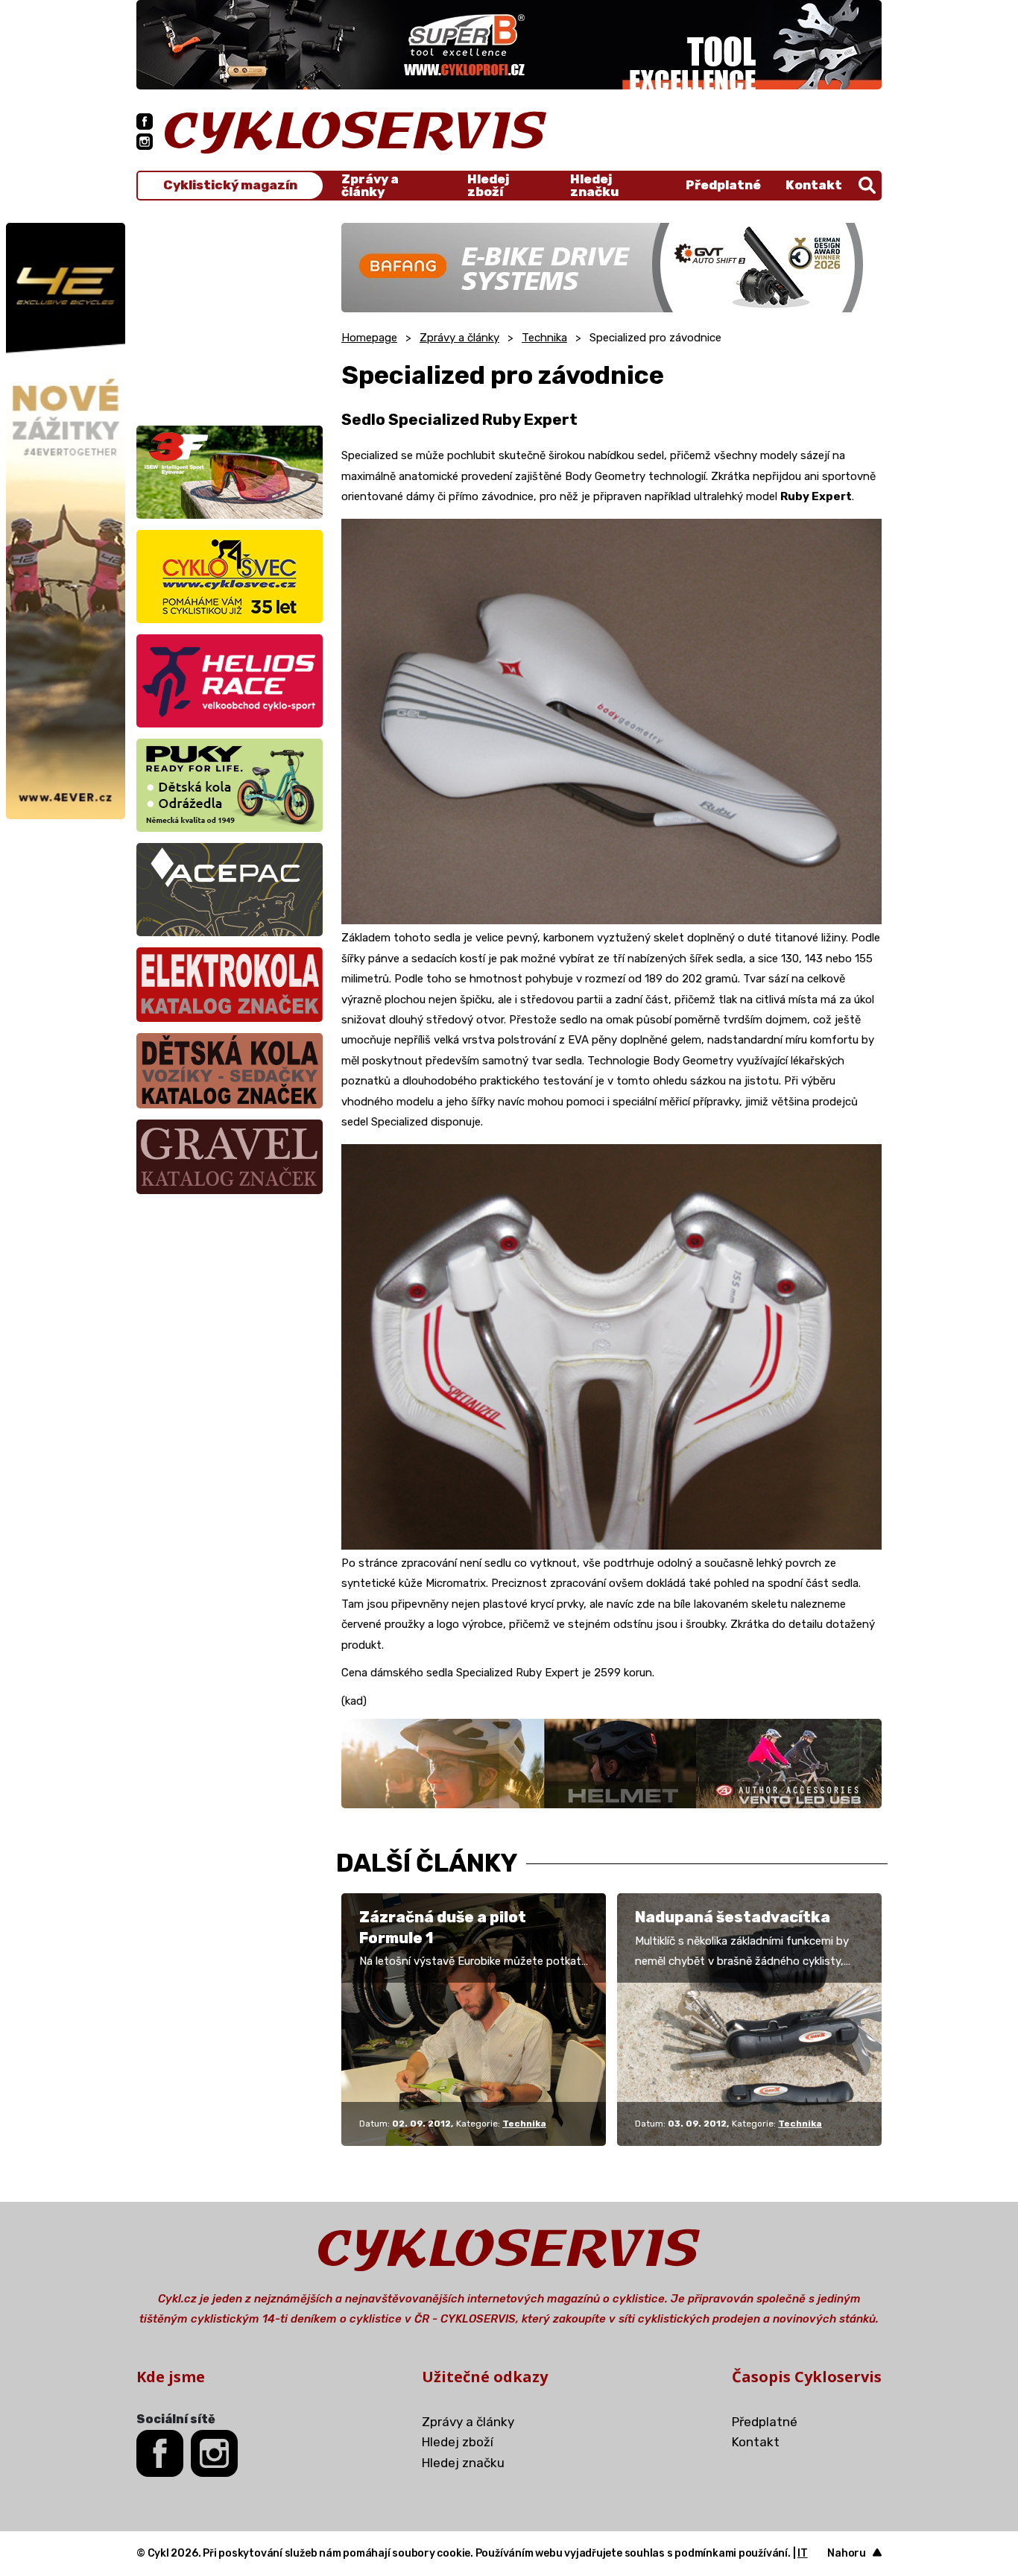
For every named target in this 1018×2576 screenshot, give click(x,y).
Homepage (369, 338)
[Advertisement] (230, 316)
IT (803, 2553)
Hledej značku (594, 186)
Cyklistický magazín (230, 185)
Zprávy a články (370, 186)
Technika (544, 338)
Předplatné (723, 185)
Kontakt (814, 185)
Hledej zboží (488, 186)
